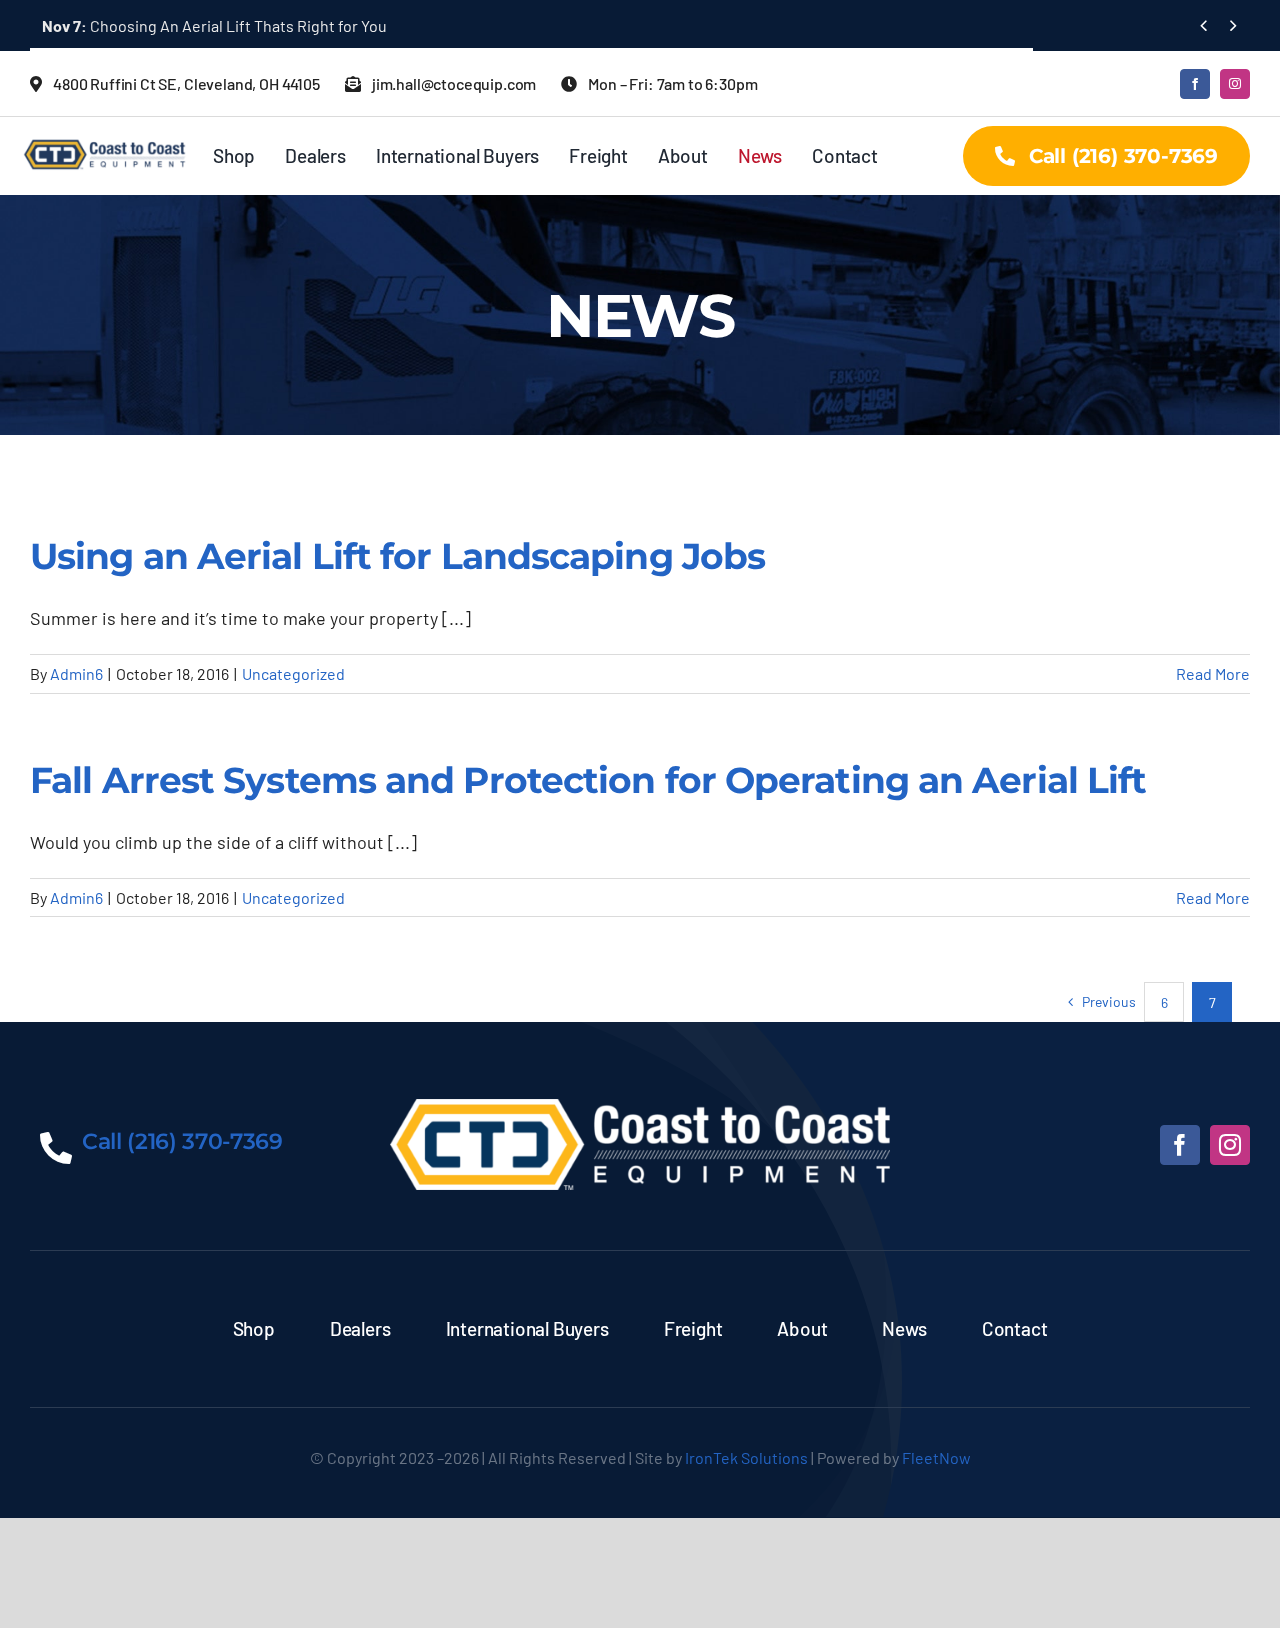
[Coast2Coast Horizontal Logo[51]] (107, 136)
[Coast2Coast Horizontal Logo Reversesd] (640, 1108)
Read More (1213, 673)
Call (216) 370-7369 (182, 1141)
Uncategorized (293, 673)
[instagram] (1235, 84)
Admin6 (76, 673)
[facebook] (1195, 84)
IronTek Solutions (746, 1457)
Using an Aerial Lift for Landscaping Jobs (397, 556)
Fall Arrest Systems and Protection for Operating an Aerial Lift (588, 780)
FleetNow (936, 1457)
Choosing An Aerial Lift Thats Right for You (214, 25)
